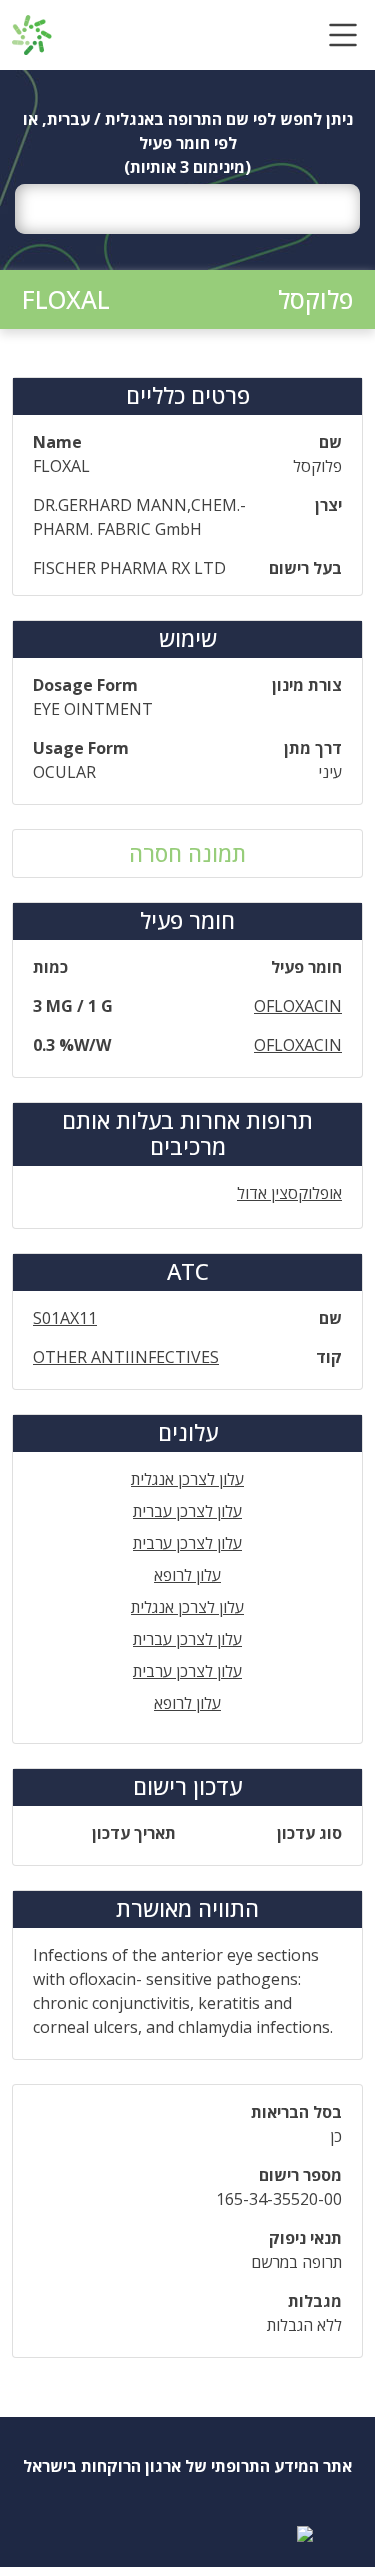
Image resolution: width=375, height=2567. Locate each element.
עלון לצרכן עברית (187, 1511)
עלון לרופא (187, 1575)
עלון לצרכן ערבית (187, 1543)
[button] (343, 35)
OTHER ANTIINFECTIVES (126, 1357)
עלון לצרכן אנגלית (187, 1479)
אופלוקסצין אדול (289, 1193)
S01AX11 (65, 1318)
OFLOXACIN (298, 1006)
